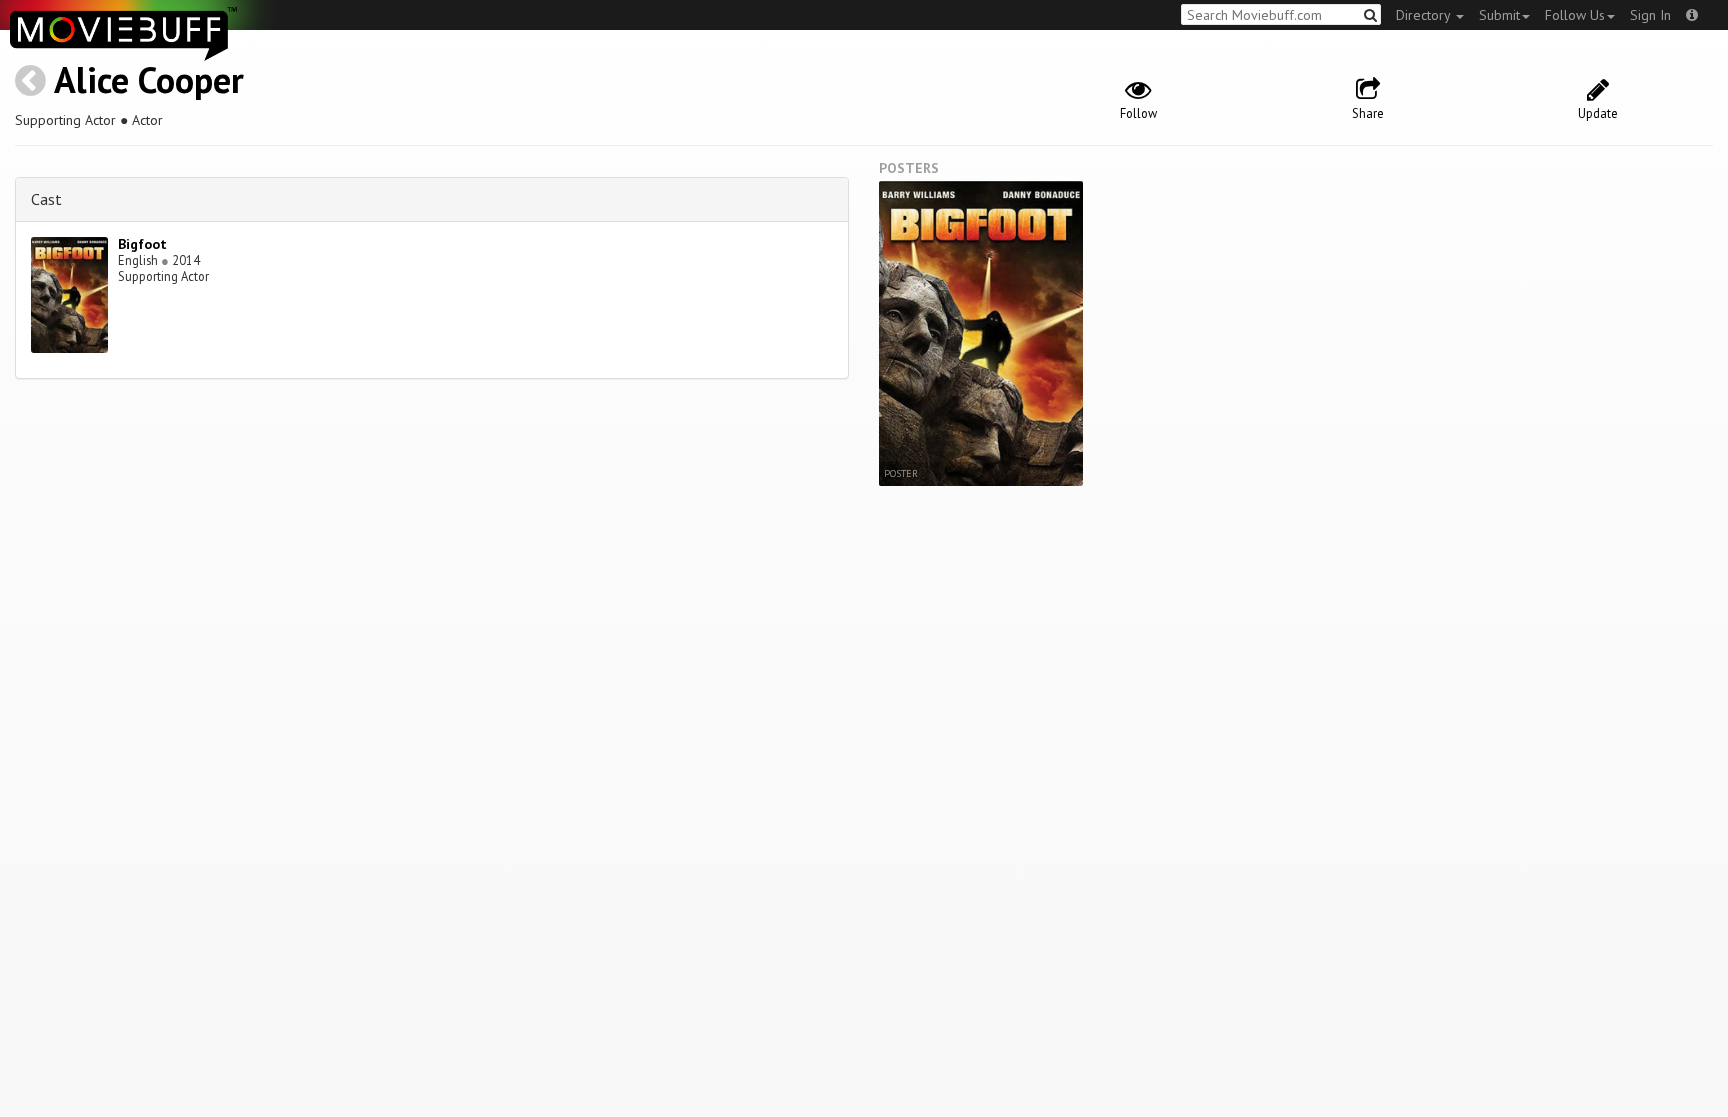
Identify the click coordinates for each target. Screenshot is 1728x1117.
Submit (1499, 15)
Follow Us (1575, 15)
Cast (46, 199)
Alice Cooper (149, 79)
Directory (1425, 15)
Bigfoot (142, 244)
